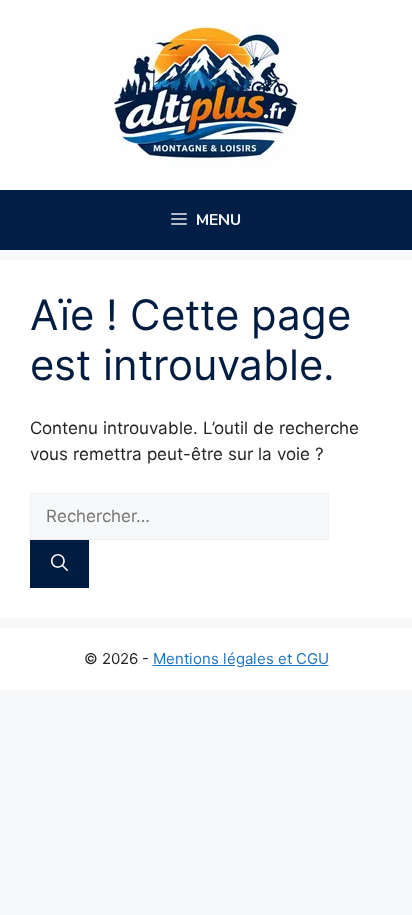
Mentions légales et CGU (241, 658)
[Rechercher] (59, 564)
